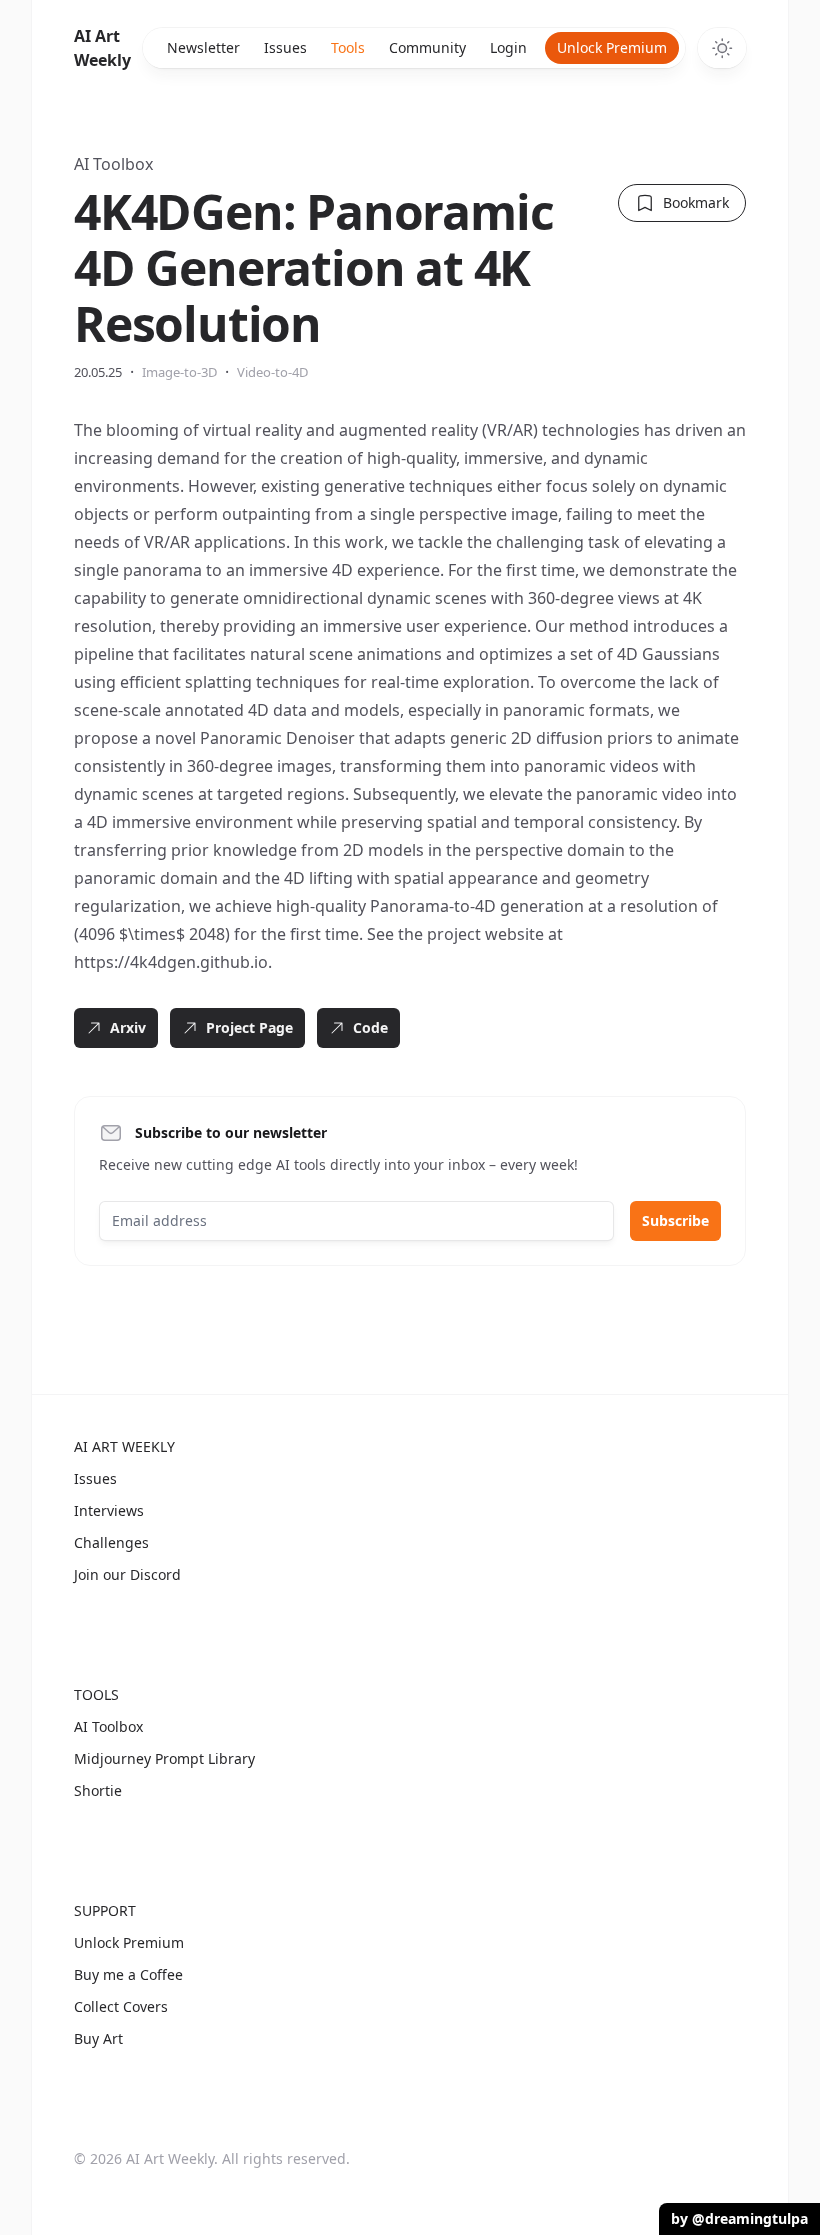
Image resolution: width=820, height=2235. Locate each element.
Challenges (111, 1542)
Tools (348, 47)
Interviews (109, 1510)
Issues (285, 47)
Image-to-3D (179, 372)
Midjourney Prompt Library (164, 1758)
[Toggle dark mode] (722, 48)
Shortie (98, 1790)
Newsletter (203, 47)
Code (370, 1027)
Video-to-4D (272, 372)
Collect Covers (121, 2006)
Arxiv (128, 1027)
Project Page (249, 1027)
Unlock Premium (612, 47)
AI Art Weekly (102, 48)
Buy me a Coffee (128, 1974)
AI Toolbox (113, 164)
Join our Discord (127, 1574)
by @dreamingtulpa (739, 2218)
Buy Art (98, 2038)
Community (427, 47)
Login (508, 47)
